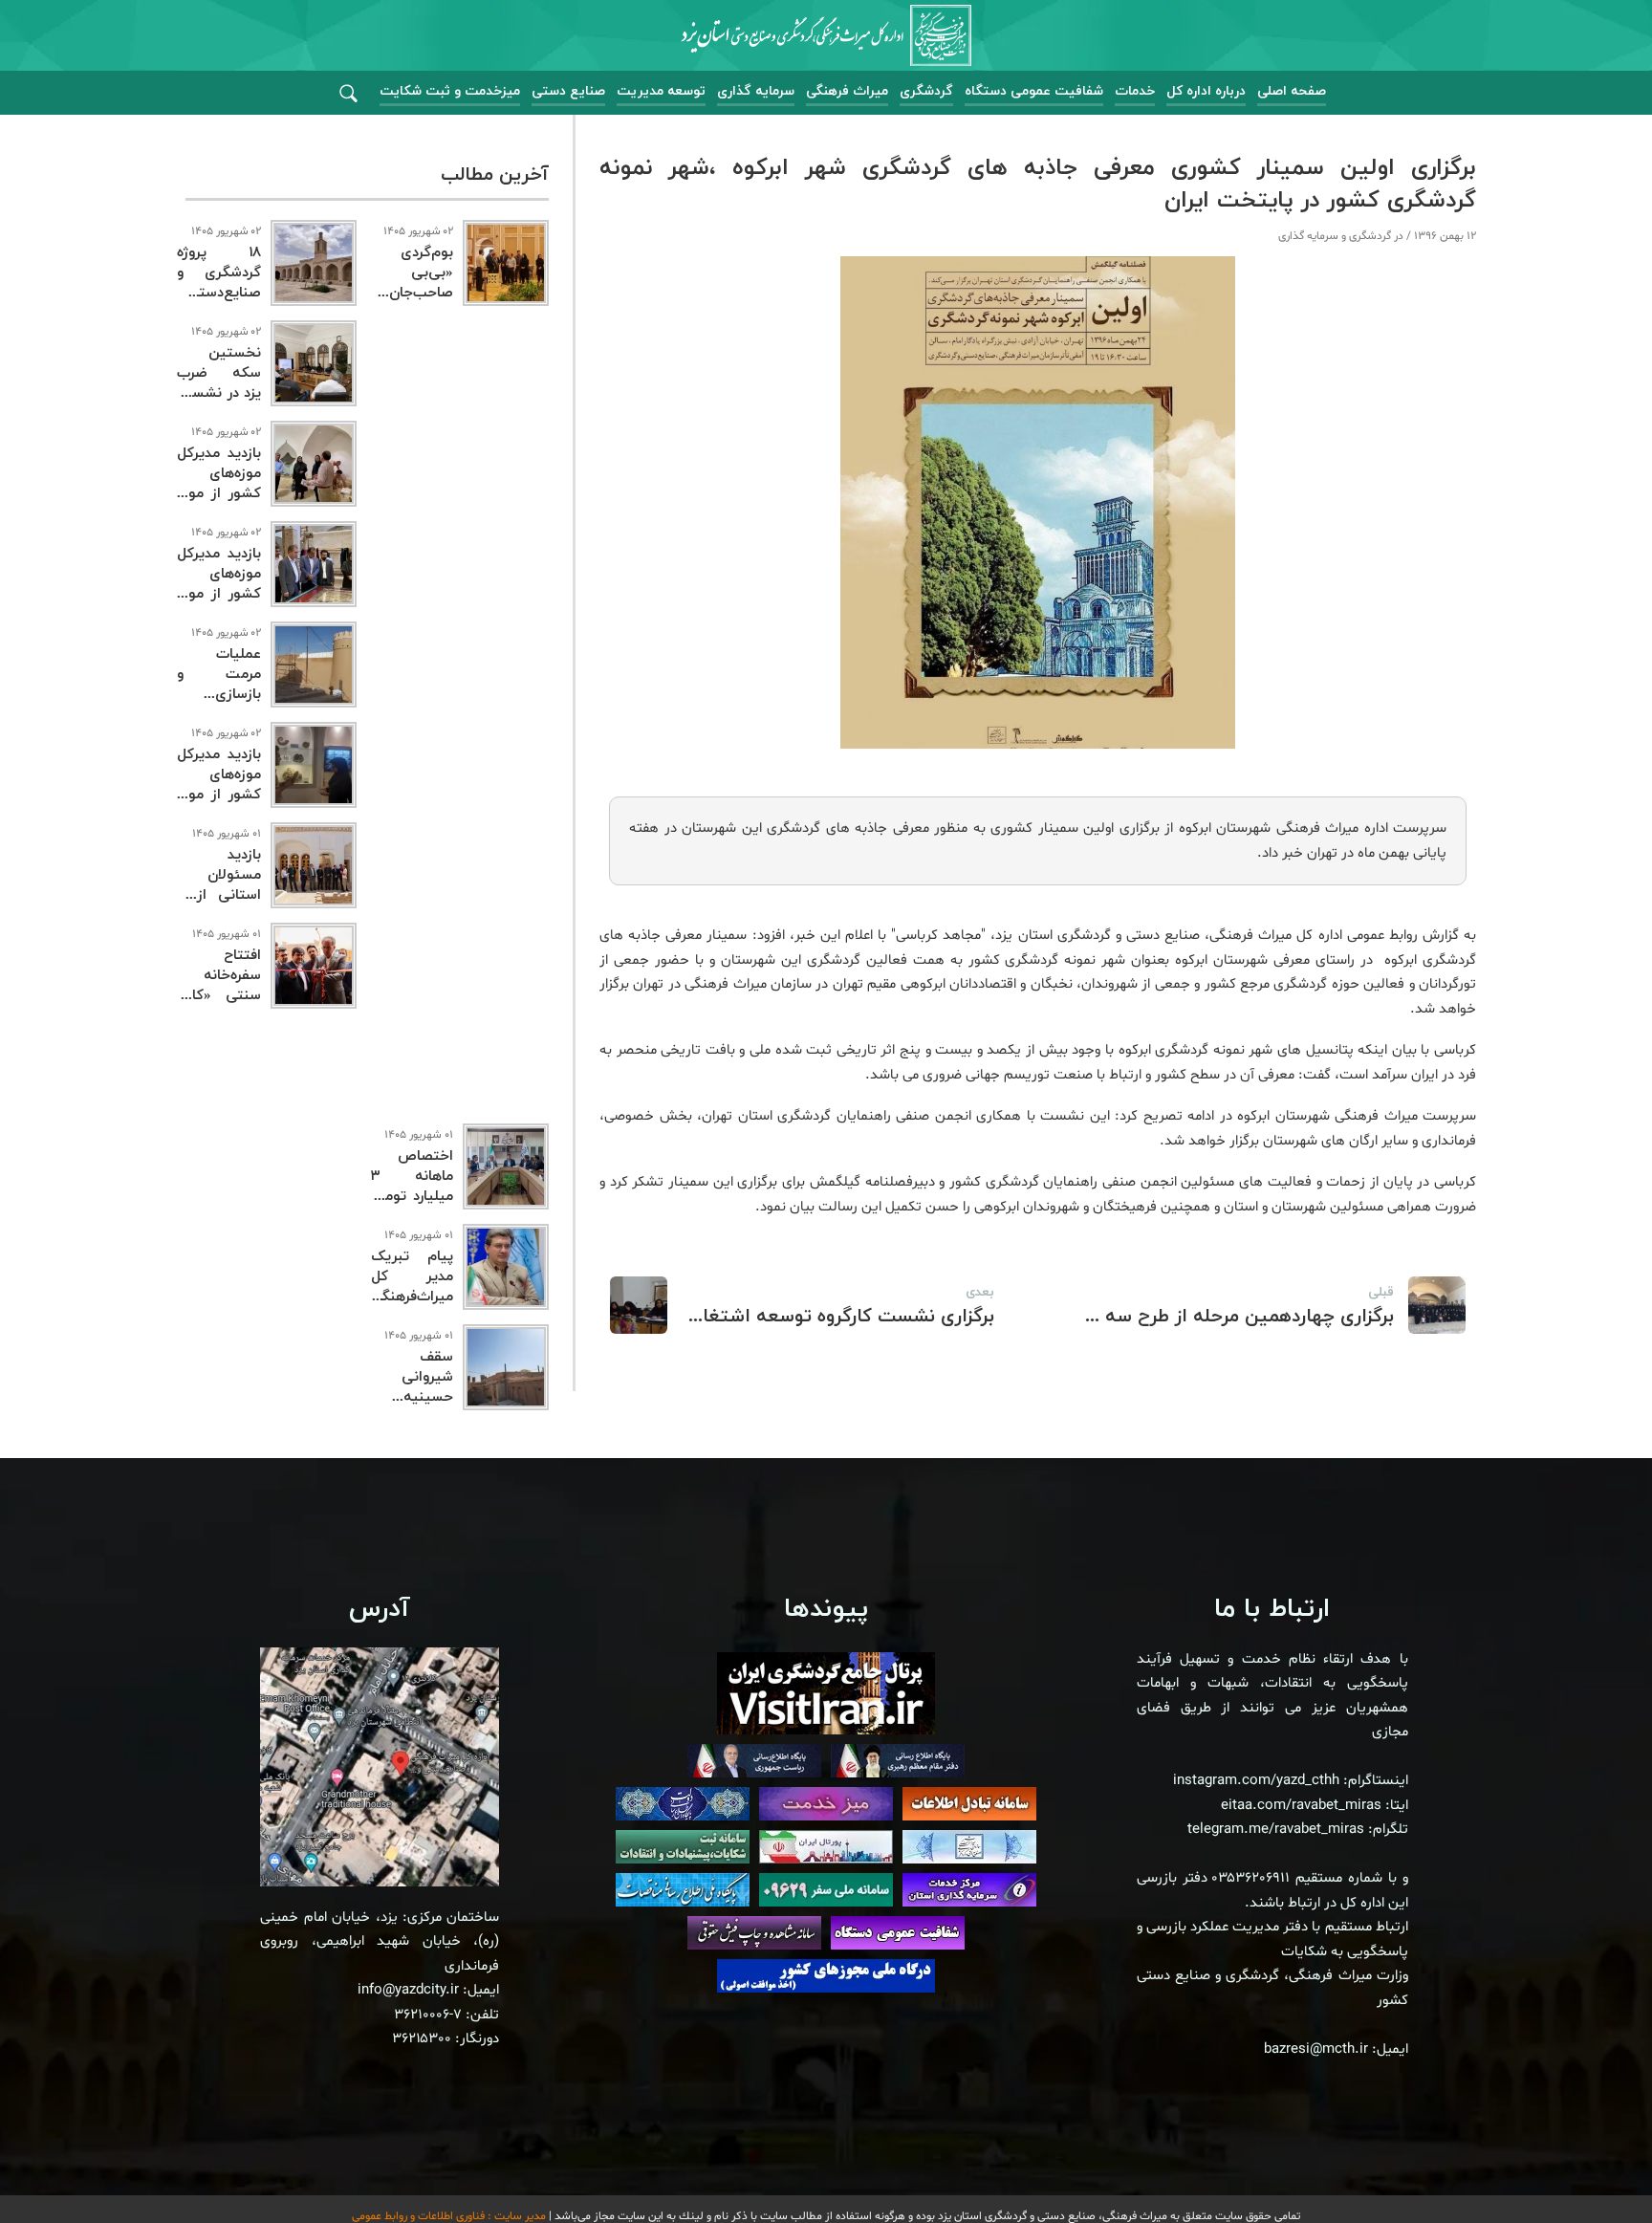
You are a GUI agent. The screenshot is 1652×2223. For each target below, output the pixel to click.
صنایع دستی (568, 91)
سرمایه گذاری (756, 91)
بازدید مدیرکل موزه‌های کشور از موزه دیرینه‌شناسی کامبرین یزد (219, 795)
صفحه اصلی (1292, 91)
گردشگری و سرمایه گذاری (1335, 236)
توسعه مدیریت (661, 91)
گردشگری (926, 91)
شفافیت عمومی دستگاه (1034, 91)
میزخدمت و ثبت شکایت (450, 91)
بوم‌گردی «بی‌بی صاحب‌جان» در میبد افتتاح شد (412, 293)
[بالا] (1585, 2166)
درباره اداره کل (1206, 91)
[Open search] (348, 94)
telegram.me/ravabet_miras (1276, 1830)
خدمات (1135, 91)
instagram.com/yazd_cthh (1256, 1781)
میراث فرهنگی (847, 91)
